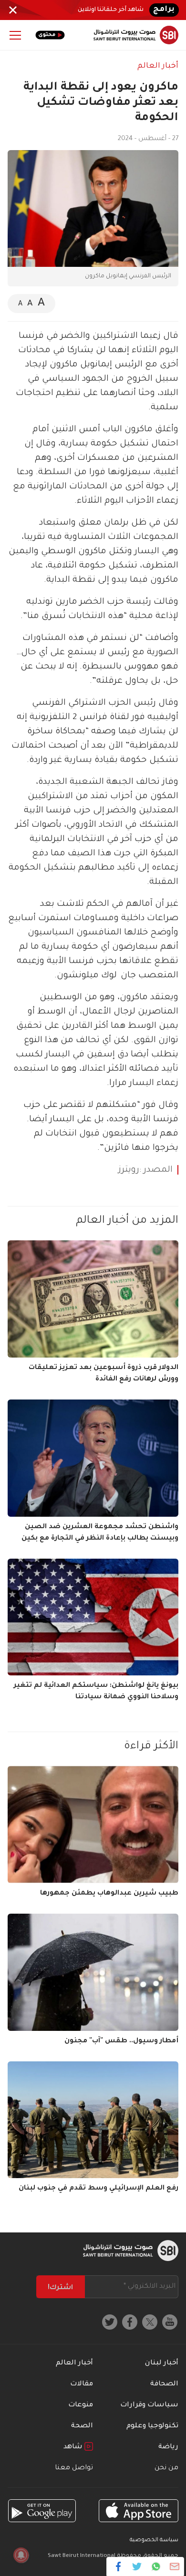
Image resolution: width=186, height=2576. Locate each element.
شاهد (74, 2447)
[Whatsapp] (156, 2566)
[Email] (174, 2566)
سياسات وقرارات (149, 2405)
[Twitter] (137, 2566)
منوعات (81, 2405)
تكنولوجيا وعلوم (152, 2426)
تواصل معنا (74, 2468)
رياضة (168, 2447)
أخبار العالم (158, 66)
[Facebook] (119, 2566)
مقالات (82, 2384)
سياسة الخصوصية (154, 2541)
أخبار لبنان (162, 2363)
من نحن (166, 2468)
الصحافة (164, 2384)
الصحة (82, 2426)
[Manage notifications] (21, 2555)
